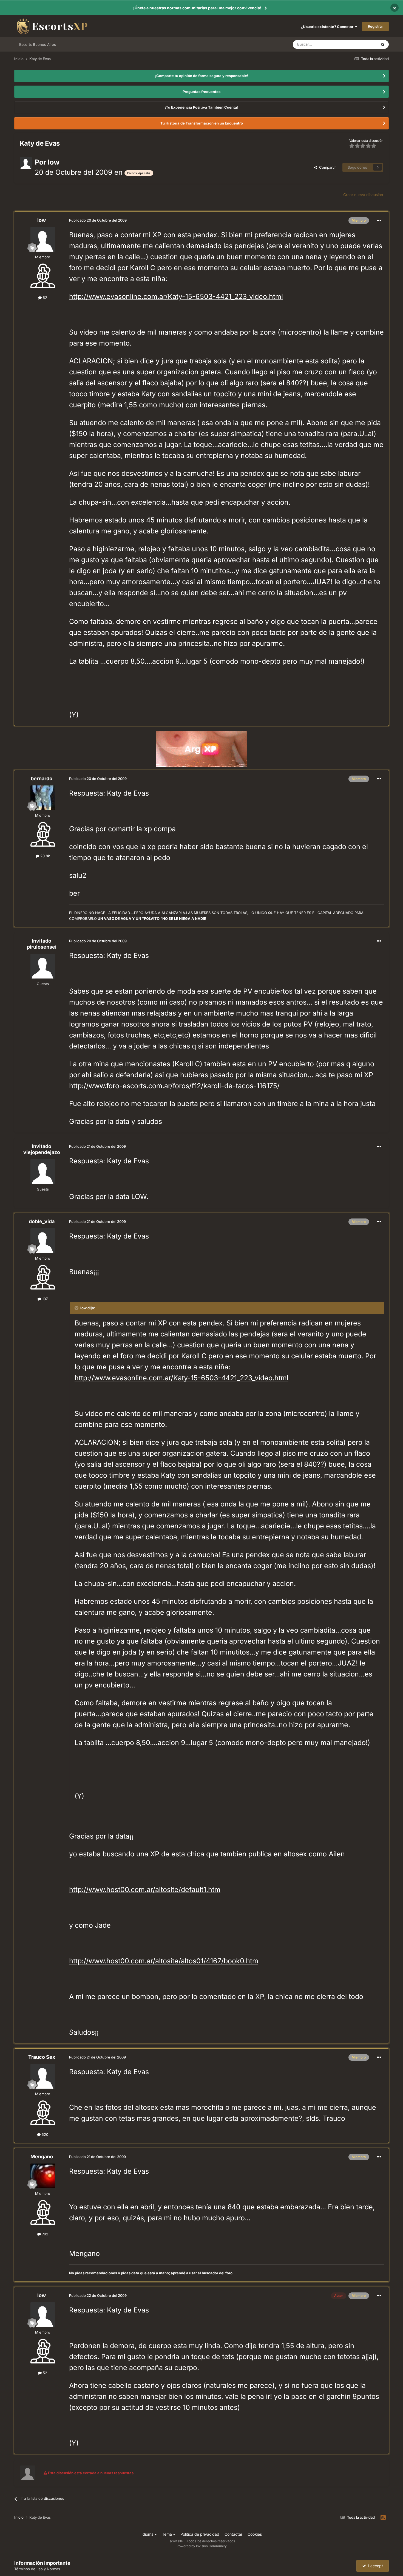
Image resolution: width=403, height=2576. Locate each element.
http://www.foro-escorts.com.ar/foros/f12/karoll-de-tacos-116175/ (174, 1086)
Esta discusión (358, 44)
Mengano (42, 2157)
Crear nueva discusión (363, 195)
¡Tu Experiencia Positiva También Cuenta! (202, 107)
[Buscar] (383, 44)
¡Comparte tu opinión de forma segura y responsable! (202, 76)
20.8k (45, 856)
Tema (168, 2534)
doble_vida (42, 1221)
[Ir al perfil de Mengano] (43, 2176)
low (54, 162)
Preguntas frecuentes (201, 92)
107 (44, 1299)
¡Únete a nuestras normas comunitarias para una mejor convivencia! (197, 8)
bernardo (42, 778)
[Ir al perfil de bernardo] (43, 798)
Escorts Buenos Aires (38, 44)
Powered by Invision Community (202, 2546)
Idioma (148, 2534)
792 (45, 2234)
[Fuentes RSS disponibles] (383, 2518)
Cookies (255, 2534)
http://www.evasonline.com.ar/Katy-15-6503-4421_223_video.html (176, 296)
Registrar (375, 26)
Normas (53, 2569)
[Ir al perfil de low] (26, 163)
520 (44, 2134)
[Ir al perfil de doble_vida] (43, 1241)
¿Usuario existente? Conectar (328, 27)
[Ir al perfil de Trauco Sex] (43, 2076)
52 (44, 298)
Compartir (326, 167)
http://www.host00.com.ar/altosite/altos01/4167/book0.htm (164, 1961)
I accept (374, 2566)
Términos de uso (29, 2569)
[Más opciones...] (379, 220)
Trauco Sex (42, 2057)
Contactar (233, 2534)
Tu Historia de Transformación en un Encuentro (202, 123)
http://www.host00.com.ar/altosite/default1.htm (145, 1890)
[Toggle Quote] (77, 1308)
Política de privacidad (200, 2534)
